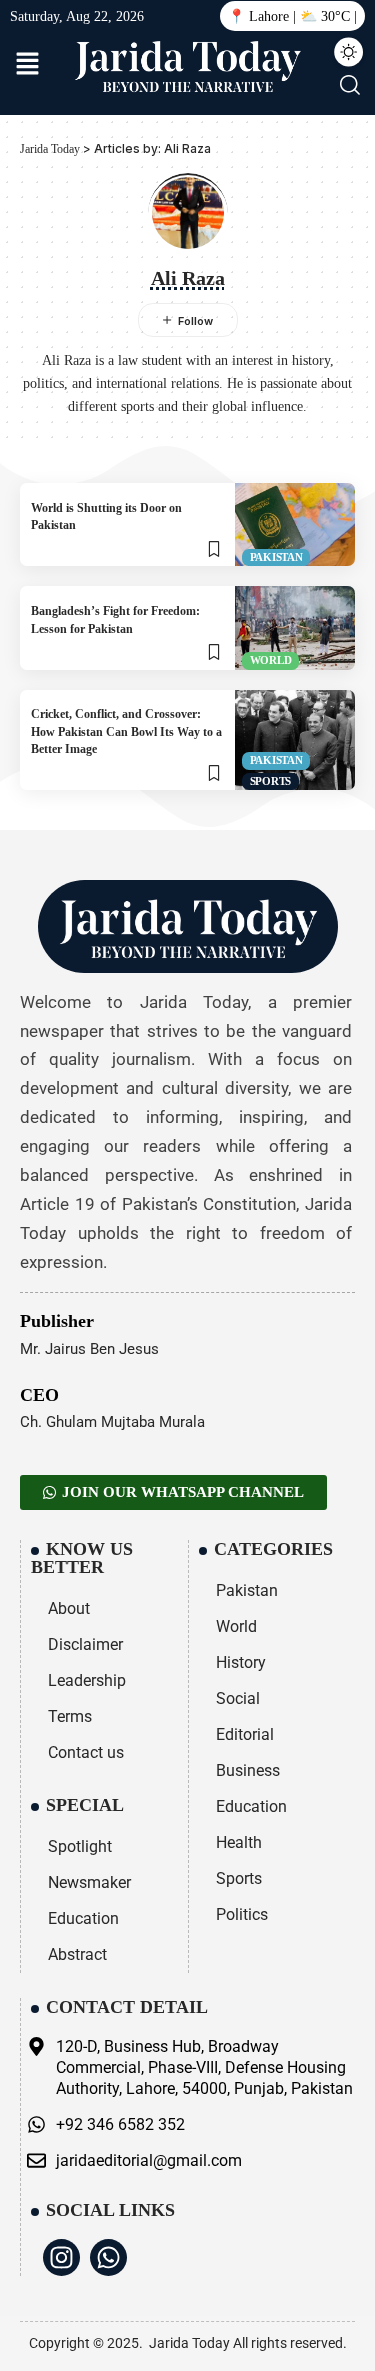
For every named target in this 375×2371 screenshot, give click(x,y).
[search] (349, 85)
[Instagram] (61, 2257)
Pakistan (276, 557)
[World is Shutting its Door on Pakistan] (295, 524)
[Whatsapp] (108, 2257)
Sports (271, 781)
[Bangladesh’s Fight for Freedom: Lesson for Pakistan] (295, 627)
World (271, 660)
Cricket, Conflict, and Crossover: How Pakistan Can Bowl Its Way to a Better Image (126, 731)
